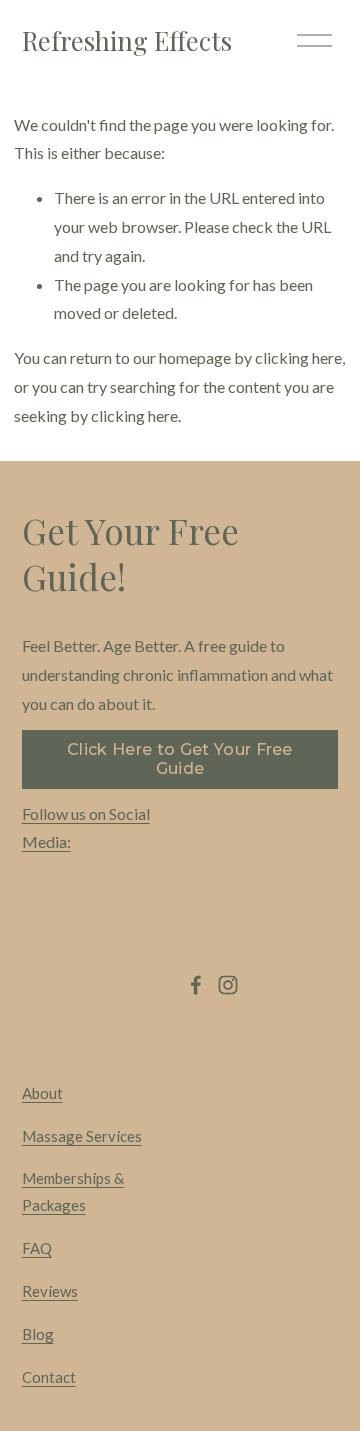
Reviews (50, 1291)
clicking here (298, 357)
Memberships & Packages (73, 1191)
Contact (49, 1377)
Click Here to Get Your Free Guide (180, 759)
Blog (38, 1334)
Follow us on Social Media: (86, 828)
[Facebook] (196, 985)
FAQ (37, 1248)
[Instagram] (228, 985)
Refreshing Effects (127, 40)
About (42, 1093)
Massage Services (82, 1136)
